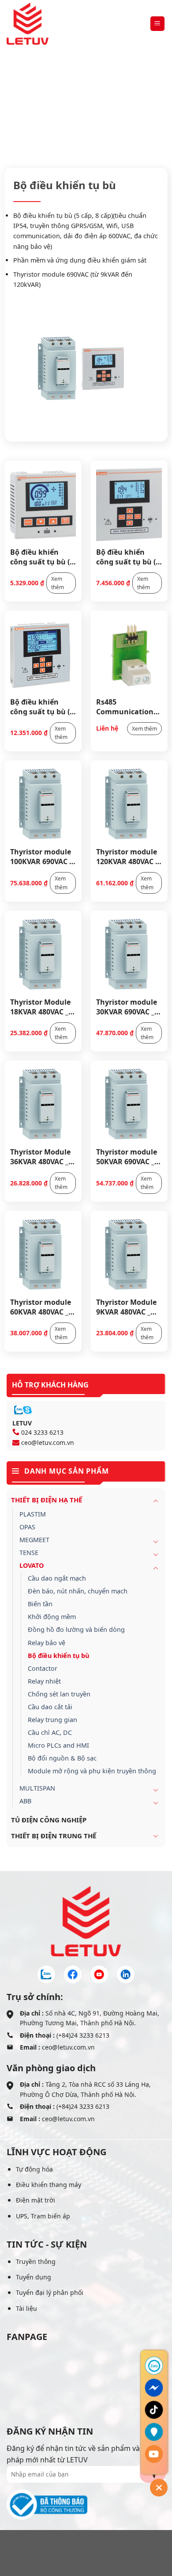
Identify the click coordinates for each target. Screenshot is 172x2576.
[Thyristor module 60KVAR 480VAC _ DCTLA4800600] (43, 1254)
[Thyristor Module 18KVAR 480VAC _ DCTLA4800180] (43, 954)
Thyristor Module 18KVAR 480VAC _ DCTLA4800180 (40, 1006)
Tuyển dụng (34, 2277)
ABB (25, 1801)
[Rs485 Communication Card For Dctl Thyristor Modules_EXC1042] (129, 654)
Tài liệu (26, 2308)
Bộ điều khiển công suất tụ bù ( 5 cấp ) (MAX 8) (43, 556)
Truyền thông (36, 2262)
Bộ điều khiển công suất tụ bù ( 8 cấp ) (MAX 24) (43, 706)
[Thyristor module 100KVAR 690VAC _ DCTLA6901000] (43, 804)
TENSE (29, 1553)
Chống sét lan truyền (59, 1694)
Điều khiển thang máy (49, 2185)
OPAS (27, 1527)
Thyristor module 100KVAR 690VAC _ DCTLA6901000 (41, 856)
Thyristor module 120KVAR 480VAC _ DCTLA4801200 (127, 856)
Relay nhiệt (44, 1681)
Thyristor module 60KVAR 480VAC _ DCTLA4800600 (41, 1307)
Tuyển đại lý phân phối (50, 2292)
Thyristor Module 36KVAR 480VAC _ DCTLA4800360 (40, 1156)
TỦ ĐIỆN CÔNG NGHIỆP (49, 1820)
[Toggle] (156, 1501)
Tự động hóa (34, 2169)
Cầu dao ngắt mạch (57, 1578)
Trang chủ (21, 109)
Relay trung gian (52, 1720)
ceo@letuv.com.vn (48, 1442)
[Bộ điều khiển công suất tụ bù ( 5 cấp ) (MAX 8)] (43, 503)
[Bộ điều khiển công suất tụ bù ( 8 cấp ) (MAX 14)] (129, 503)
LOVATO (138, 109)
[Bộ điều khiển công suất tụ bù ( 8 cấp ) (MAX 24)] (43, 654)
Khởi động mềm (52, 1617)
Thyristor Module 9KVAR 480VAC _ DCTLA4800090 (126, 1307)
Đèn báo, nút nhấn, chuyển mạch (78, 1591)
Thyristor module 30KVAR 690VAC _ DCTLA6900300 (127, 1006)
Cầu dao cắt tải (50, 1707)
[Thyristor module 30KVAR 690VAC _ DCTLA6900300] (129, 954)
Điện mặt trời (36, 2200)
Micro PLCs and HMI (58, 1745)
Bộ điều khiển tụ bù (58, 1656)
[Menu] (158, 24)
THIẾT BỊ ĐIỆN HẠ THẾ (81, 109)
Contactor (43, 1668)
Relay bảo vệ (47, 1643)
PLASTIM (33, 1514)
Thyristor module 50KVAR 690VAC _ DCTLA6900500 (127, 1156)
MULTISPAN (37, 1788)
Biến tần (40, 1604)
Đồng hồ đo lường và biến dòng (76, 1629)
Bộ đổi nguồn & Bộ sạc (62, 1758)
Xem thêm (58, 583)
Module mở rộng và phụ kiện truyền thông (92, 1771)
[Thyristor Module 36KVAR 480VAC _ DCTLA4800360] (43, 1104)
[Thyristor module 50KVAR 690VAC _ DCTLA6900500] (129, 1104)
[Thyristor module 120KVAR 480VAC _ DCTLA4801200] (129, 804)
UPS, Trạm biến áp (43, 2216)
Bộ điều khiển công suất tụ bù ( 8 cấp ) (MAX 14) (129, 556)
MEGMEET (34, 1540)
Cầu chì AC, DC (50, 1732)
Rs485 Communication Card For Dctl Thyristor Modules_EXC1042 (127, 706)
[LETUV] (28, 24)
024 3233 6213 (42, 1432)
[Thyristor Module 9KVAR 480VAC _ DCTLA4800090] (129, 1254)
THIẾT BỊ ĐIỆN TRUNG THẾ (54, 1836)
